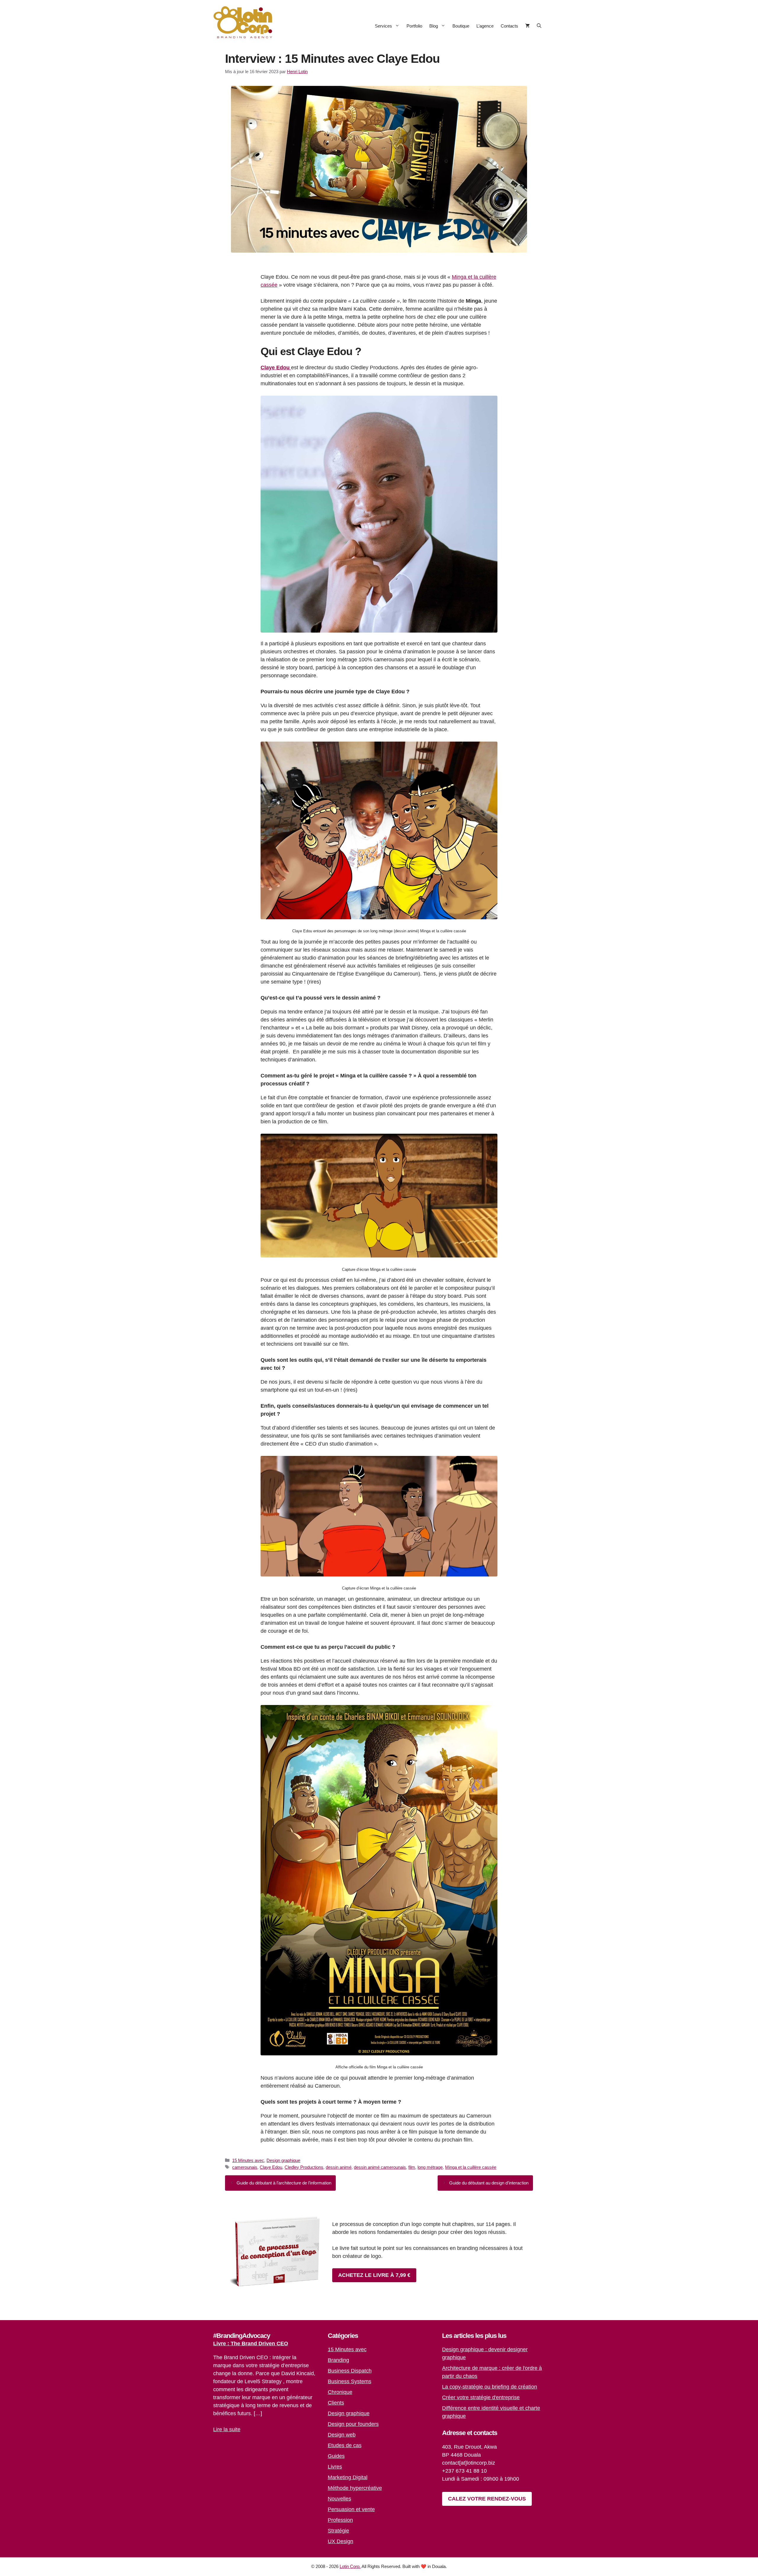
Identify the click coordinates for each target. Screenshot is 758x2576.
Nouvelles (339, 2499)
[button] (539, 26)
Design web (342, 2435)
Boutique (461, 26)
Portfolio (414, 26)
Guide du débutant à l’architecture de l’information (284, 2183)
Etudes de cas (345, 2445)
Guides (336, 2456)
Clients (336, 2403)
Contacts (509, 26)
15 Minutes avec (248, 2160)
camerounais (245, 2167)
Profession (340, 2520)
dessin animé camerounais (380, 2167)
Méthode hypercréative (355, 2488)
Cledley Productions (304, 2167)
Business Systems (350, 2381)
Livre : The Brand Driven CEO (251, 2344)
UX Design (341, 2541)
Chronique (340, 2392)
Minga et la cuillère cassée (471, 2167)
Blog (434, 26)
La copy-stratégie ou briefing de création (490, 2387)
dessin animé (339, 2167)
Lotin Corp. (350, 2566)
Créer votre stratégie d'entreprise (481, 2397)
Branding (338, 2360)
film (412, 2167)
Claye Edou (271, 2167)
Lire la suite (227, 2429)
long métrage (430, 2167)
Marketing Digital (348, 2477)
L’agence (485, 26)
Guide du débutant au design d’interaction (489, 2183)
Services (383, 26)
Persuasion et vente (351, 2509)
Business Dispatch (350, 2371)
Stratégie (338, 2531)
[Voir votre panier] (527, 26)
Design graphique (283, 2160)
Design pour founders (353, 2424)
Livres (335, 2467)
